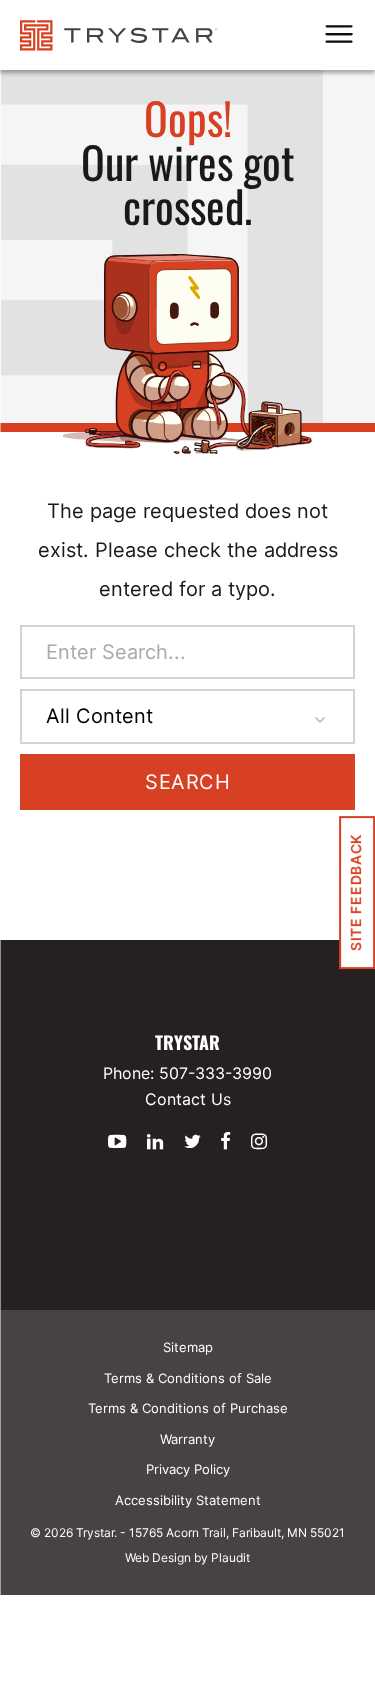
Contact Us (188, 1099)
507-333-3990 (215, 1073)
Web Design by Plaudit (187, 1557)
